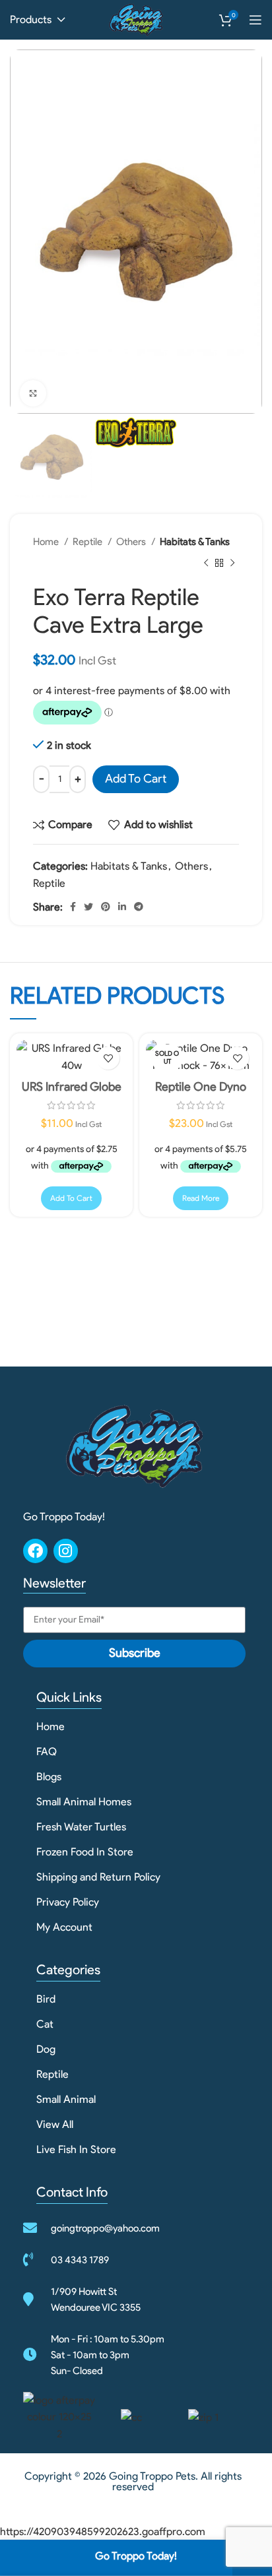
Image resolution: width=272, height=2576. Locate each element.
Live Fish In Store (76, 2149)
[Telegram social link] (139, 907)
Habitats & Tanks (195, 541)
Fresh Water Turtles (81, 1827)
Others (132, 541)
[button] (71, 1198)
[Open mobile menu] (255, 20)
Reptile (88, 541)
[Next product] (232, 563)
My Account (64, 1927)
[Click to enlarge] (33, 393)
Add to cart (136, 779)
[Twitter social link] (88, 907)
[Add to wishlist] (108, 1058)
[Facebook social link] (73, 907)
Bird (46, 1999)
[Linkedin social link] (122, 907)
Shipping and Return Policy (98, 1877)
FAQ (47, 1752)
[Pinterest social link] (106, 907)
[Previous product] (206, 563)
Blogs (49, 1777)
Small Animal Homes (84, 1802)
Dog (46, 2049)
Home (47, 541)
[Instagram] (66, 1551)
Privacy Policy (68, 1902)
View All (55, 2124)
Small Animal (66, 2099)
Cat (45, 2024)
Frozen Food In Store (85, 1852)
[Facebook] (35, 1551)
